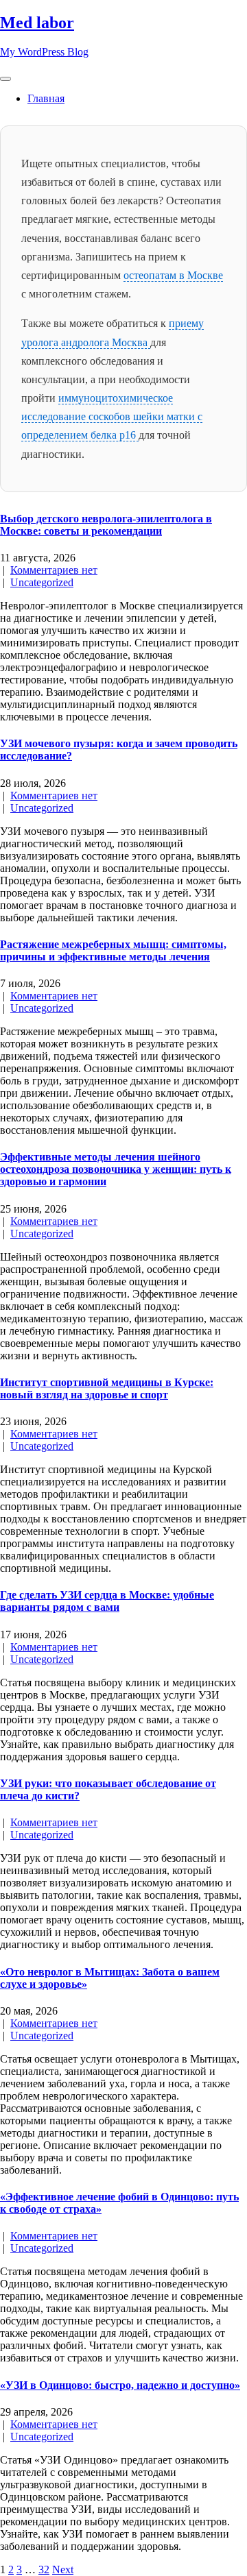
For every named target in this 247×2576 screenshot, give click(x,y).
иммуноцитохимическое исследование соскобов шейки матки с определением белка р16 (112, 416)
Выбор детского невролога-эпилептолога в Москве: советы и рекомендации (106, 525)
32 (44, 2569)
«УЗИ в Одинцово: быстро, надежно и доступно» (120, 2385)
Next (63, 2569)
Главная (46, 98)
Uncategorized (42, 582)
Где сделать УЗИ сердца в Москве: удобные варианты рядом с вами (107, 1601)
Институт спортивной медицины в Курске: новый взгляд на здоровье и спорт (107, 1388)
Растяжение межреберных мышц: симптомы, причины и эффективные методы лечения (113, 950)
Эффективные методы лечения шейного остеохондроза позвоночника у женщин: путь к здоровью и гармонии (116, 1169)
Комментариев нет (54, 570)
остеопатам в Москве (173, 275)
